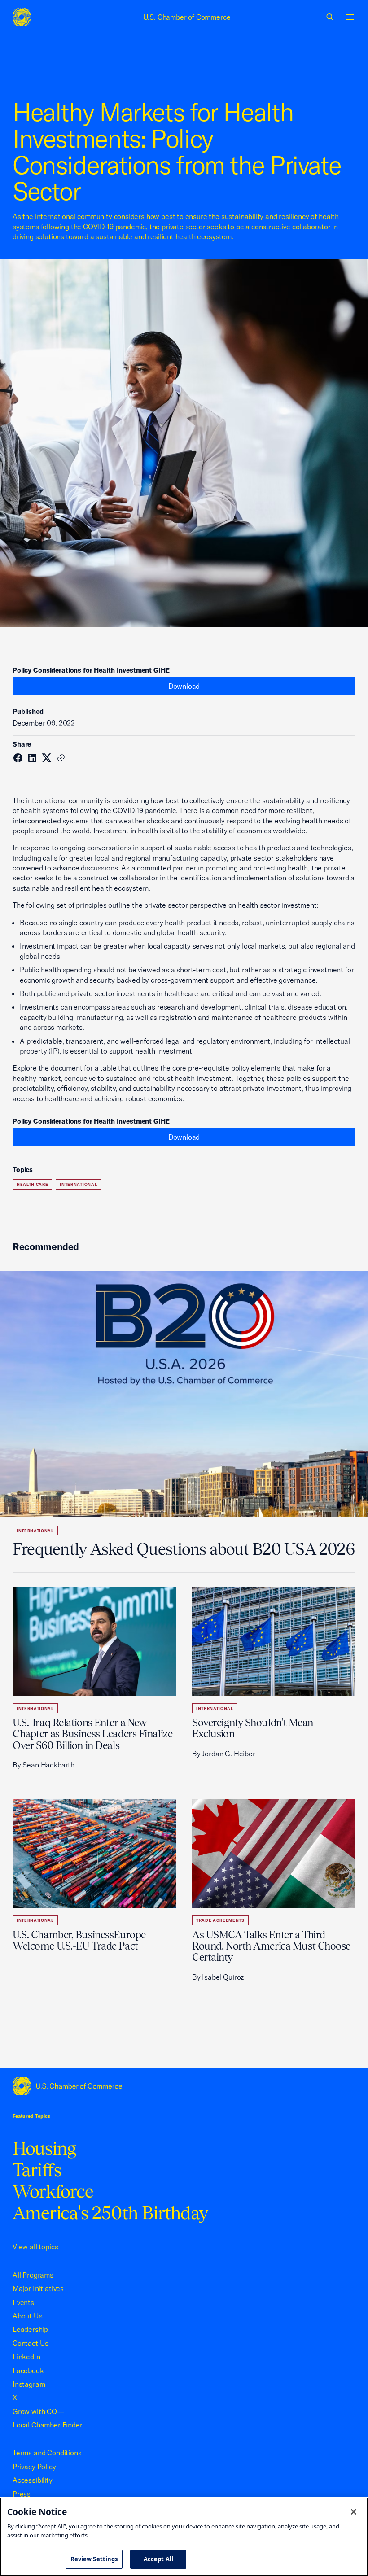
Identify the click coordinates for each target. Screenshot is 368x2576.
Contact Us (31, 2343)
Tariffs (37, 2170)
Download (184, 686)
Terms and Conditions (47, 2453)
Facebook (28, 2370)
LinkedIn (26, 2357)
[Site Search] (330, 17)
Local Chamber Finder (47, 2425)
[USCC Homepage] (184, 2086)
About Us (28, 2316)
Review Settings (94, 2559)
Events (23, 2302)
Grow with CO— (38, 2411)
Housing (44, 2148)
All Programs (33, 2275)
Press (22, 2494)
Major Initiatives (38, 2288)
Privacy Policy (34, 2467)
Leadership (30, 2329)
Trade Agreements (220, 1920)
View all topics (35, 2247)
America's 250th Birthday (110, 2213)
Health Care (32, 1184)
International (78, 1184)
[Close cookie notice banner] (354, 2512)
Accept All (158, 2559)
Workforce (53, 2191)
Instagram (29, 2384)
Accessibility (33, 2480)
